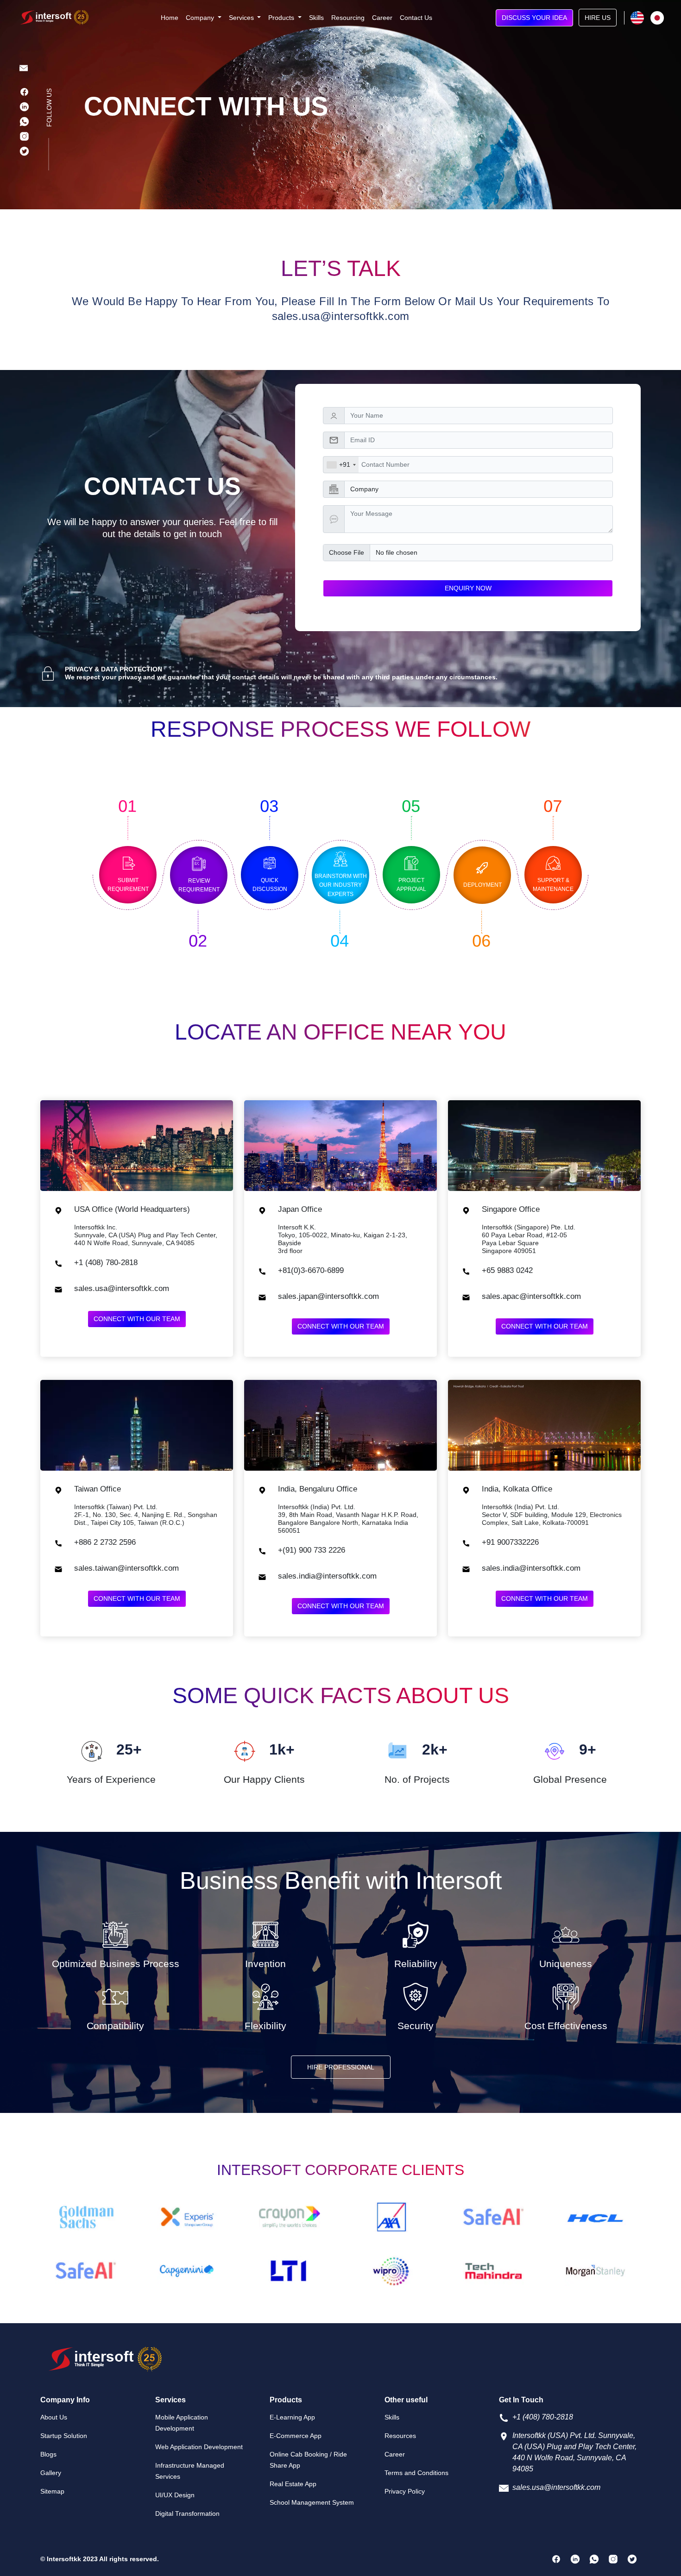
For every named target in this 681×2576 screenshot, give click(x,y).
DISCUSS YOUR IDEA (534, 18)
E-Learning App (292, 2417)
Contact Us (416, 18)
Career (382, 18)
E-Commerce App (296, 2436)
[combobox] (341, 465)
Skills (316, 18)
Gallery (51, 2473)
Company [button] (201, 18)
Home (170, 18)
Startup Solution (64, 2436)
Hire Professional (341, 2067)
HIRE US (598, 18)
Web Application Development (199, 2447)
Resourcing (348, 18)
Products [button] (282, 18)
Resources (400, 2436)
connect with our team (137, 1319)
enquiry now (468, 588)
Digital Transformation (187, 2513)
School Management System (312, 2502)
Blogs (48, 2454)
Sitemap (52, 2491)
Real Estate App (293, 2484)
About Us (54, 2417)
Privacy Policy (405, 2491)
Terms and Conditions (416, 2473)
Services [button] (242, 18)
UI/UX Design (175, 2495)
